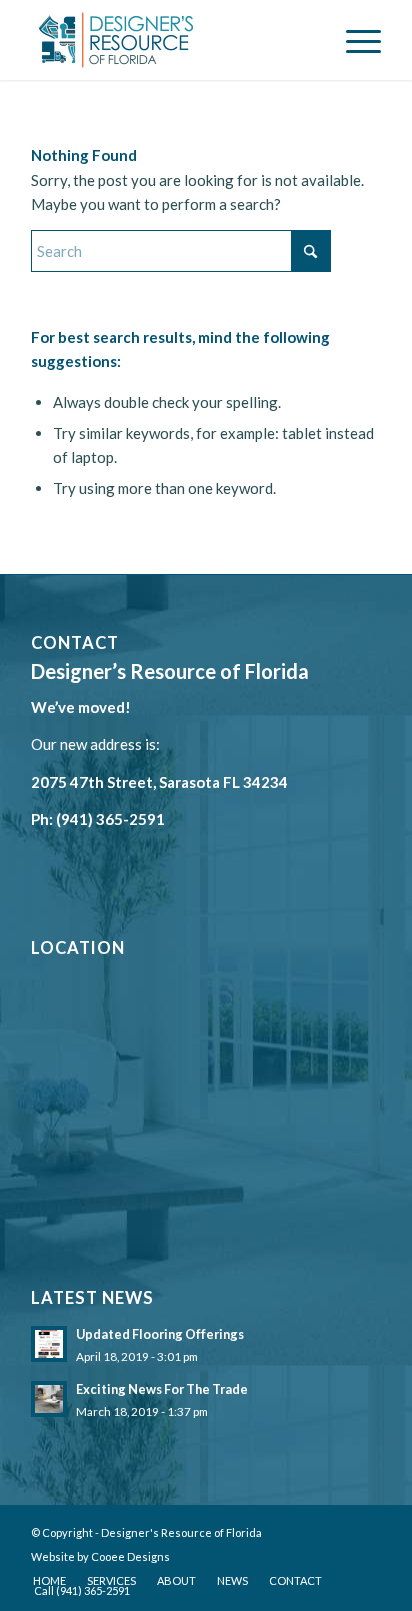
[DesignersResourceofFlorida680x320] (171, 40)
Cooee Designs (130, 1556)
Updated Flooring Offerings (160, 1334)
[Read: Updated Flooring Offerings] (49, 1344)
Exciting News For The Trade (162, 1389)
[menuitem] (353, 40)
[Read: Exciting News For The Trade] (49, 1399)
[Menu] (353, 40)
